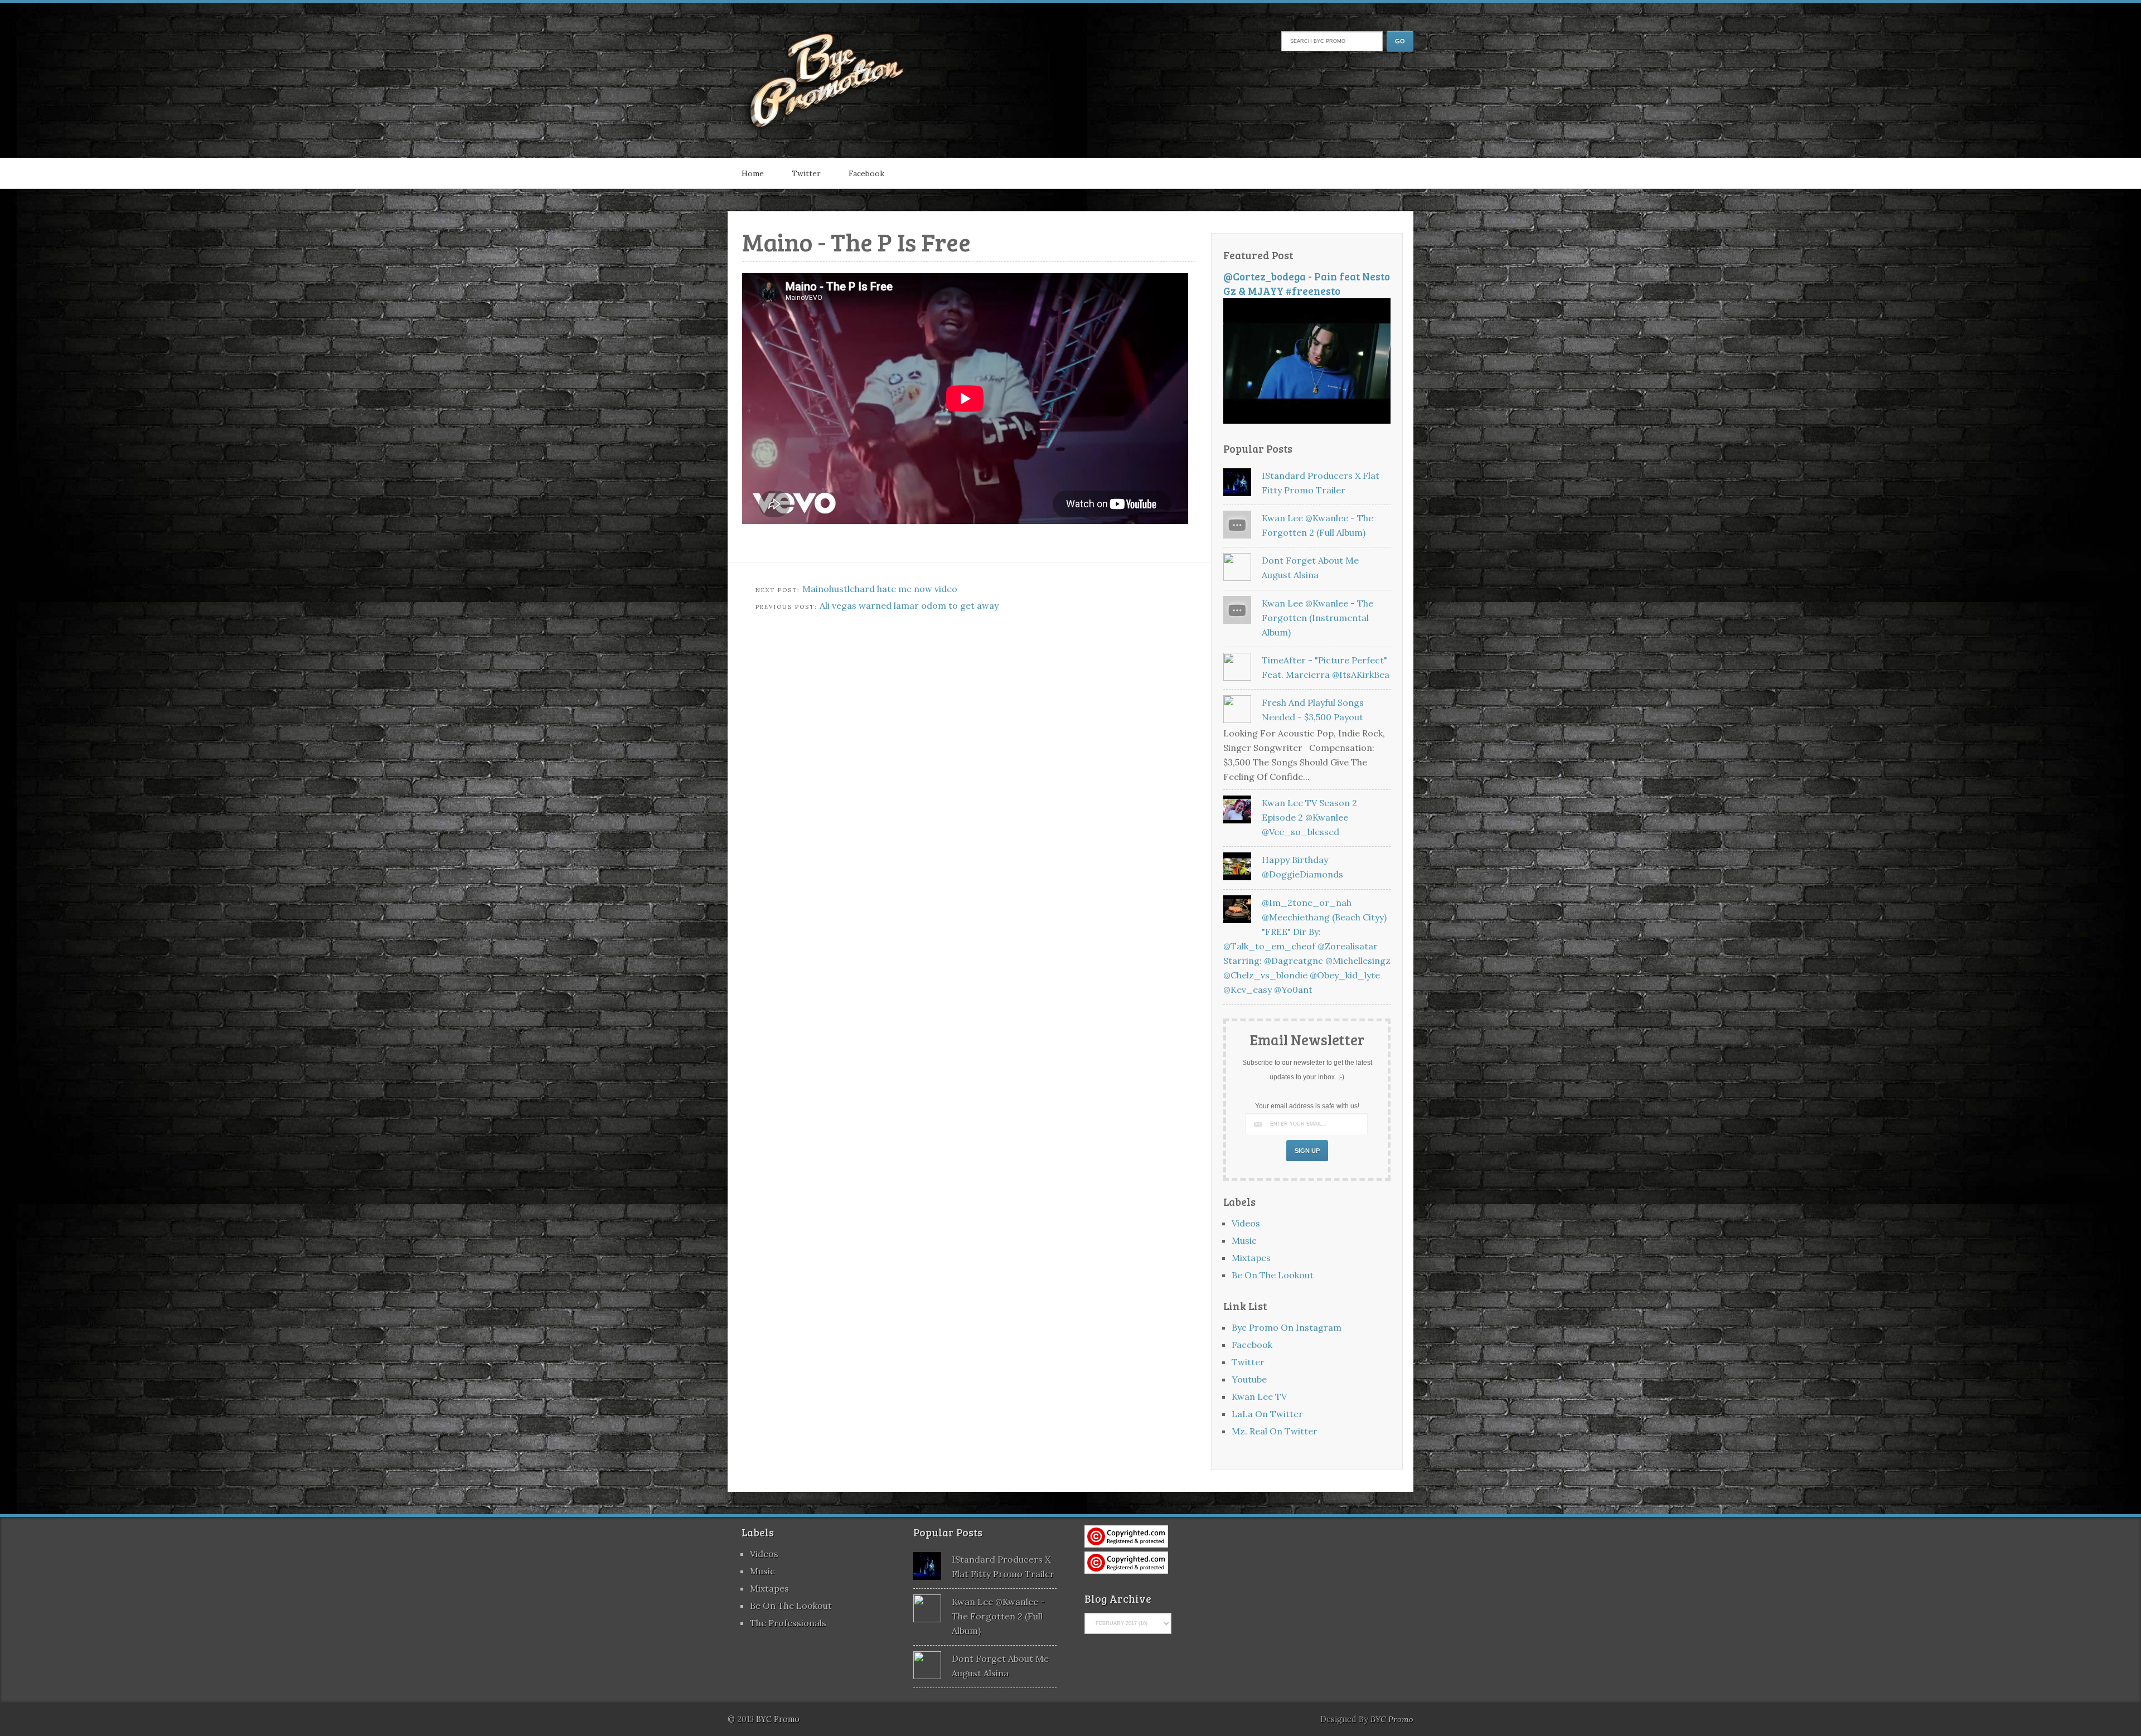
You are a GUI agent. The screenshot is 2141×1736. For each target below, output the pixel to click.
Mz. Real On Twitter (1275, 1431)
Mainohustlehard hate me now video (880, 589)
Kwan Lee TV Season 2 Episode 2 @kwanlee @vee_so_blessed (1309, 817)
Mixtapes (1251, 1258)
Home (753, 173)
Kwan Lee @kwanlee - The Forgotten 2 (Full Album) (998, 1616)
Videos (1246, 1223)
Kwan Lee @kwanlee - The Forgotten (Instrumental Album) (1317, 618)
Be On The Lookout (1273, 1275)
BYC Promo (1392, 1719)
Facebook (866, 173)
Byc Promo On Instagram (1287, 1327)
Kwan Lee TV (1259, 1396)
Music (1244, 1240)
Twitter (806, 173)
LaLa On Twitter (1267, 1414)
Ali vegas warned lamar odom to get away (909, 605)
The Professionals (788, 1623)
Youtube (1249, 1379)
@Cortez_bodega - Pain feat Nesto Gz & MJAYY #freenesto (1307, 283)
